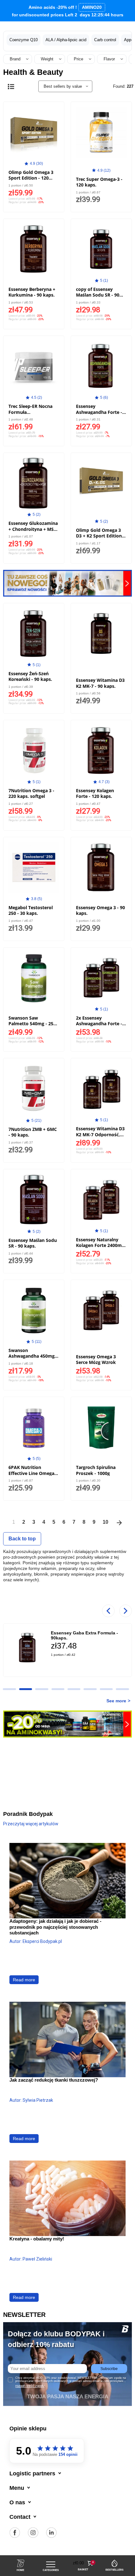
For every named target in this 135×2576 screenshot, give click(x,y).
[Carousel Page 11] (26, 1689)
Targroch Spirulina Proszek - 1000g (96, 1470)
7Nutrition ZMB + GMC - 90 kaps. (33, 1132)
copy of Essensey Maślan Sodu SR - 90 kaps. (98, 295)
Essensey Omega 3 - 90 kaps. (100, 910)
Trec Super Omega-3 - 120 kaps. (99, 182)
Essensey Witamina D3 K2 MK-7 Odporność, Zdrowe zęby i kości (100, 1134)
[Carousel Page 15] (90, 1689)
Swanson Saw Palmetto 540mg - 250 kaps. (32, 1024)
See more (116, 1701)
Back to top (22, 1539)
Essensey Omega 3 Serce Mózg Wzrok (96, 1359)
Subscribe (109, 2369)
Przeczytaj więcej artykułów (31, 1824)
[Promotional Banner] (67, 583)
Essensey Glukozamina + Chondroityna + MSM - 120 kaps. (33, 529)
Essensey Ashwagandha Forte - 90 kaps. (99, 412)
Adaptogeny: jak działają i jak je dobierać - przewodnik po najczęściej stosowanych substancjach (55, 1927)
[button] (83, 2563)
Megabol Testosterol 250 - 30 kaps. (31, 910)
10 (105, 1522)
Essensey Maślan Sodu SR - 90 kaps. (33, 1243)
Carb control (105, 40)
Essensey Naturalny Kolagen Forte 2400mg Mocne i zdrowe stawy (100, 1245)
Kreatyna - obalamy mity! (37, 2239)
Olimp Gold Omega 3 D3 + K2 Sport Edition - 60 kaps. (100, 536)
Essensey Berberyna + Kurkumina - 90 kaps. (32, 292)
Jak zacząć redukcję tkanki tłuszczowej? (54, 2080)
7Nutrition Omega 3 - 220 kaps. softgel (31, 793)
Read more (24, 1980)
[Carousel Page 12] (42, 1689)
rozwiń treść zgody (30, 2386)
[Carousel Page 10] (9, 1689)
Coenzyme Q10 (24, 40)
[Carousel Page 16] (106, 1689)
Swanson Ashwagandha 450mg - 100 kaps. (33, 1356)
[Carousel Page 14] (74, 1689)
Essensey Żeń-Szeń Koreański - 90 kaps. (30, 676)
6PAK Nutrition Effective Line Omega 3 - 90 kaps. (33, 1473)
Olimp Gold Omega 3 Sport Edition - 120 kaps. (31, 178)
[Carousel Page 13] (58, 1689)
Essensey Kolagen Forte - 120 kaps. (95, 793)
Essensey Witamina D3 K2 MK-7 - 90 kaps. (100, 683)
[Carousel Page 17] (122, 1689)
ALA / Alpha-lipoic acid (66, 40)
